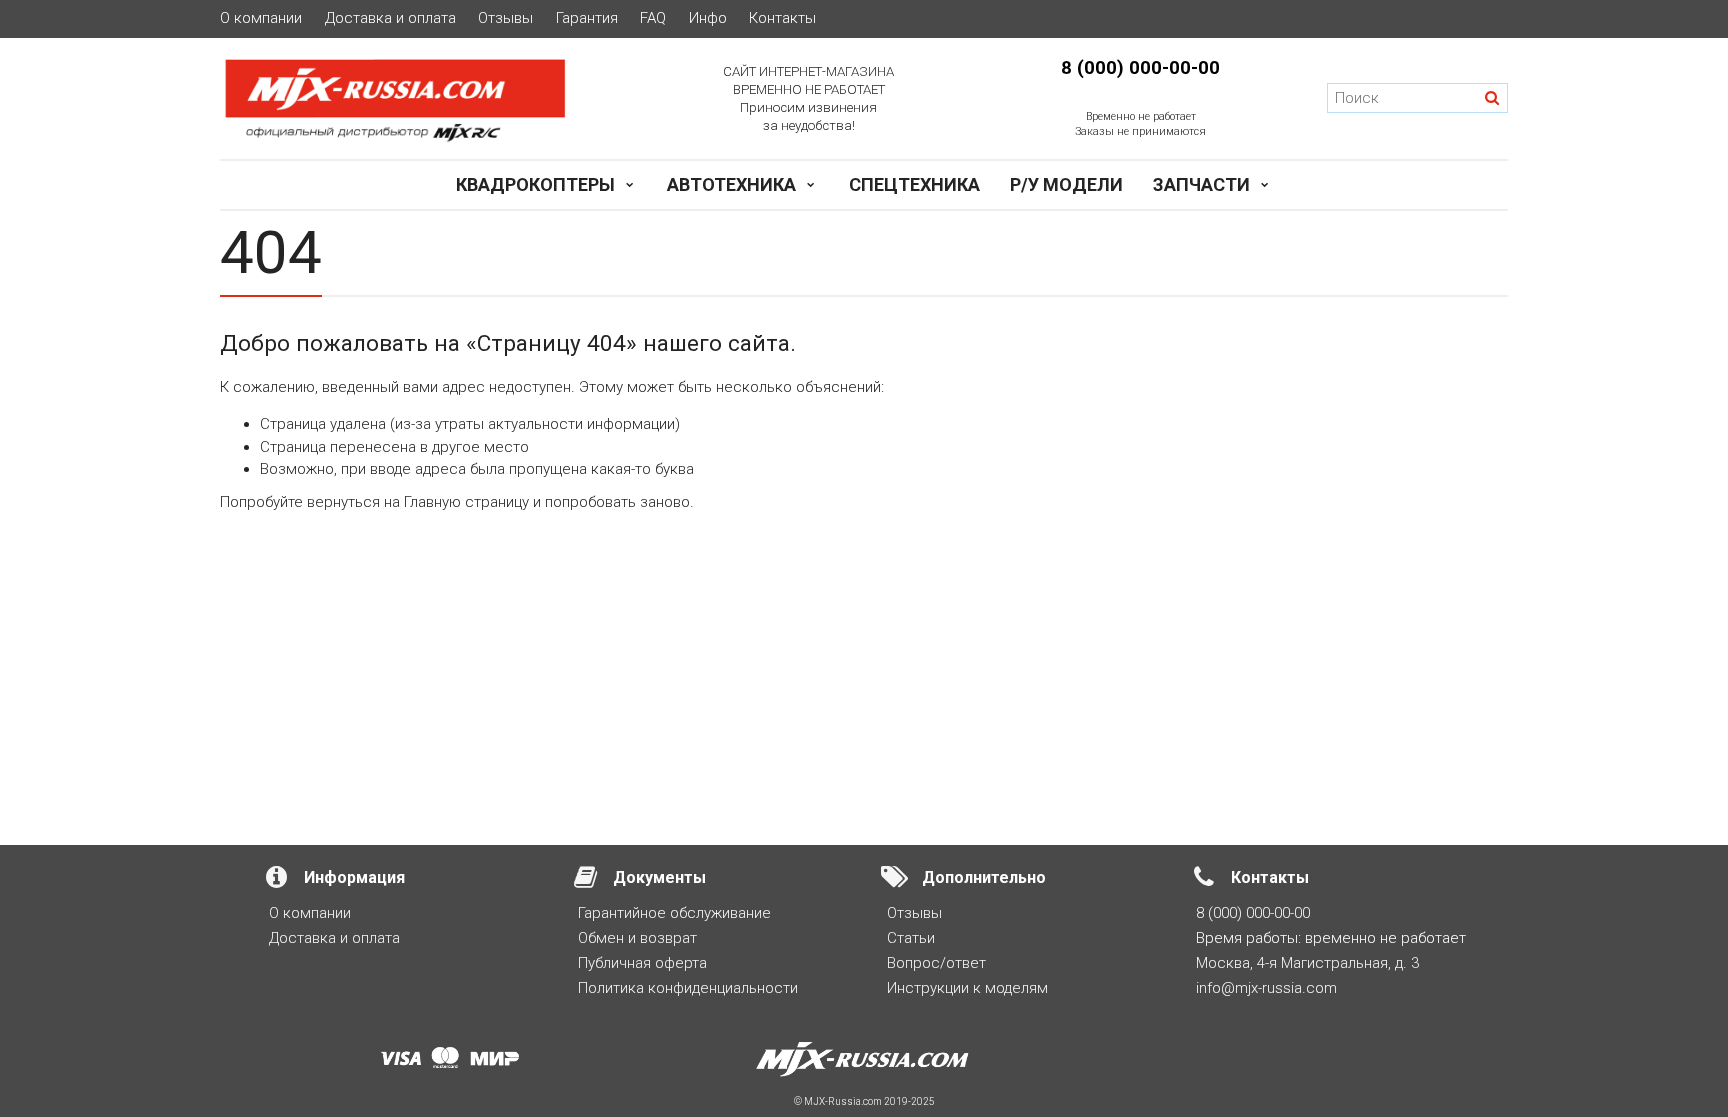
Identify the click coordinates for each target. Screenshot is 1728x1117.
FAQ (653, 18)
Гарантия (587, 18)
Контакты (782, 18)
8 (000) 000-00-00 (1140, 68)
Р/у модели (1066, 184)
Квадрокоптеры (535, 184)
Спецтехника (914, 184)
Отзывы (505, 18)
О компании (261, 18)
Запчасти (1201, 184)
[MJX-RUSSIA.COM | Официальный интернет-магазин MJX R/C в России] (421, 99)
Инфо (708, 18)
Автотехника (731, 184)
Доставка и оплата (390, 18)
